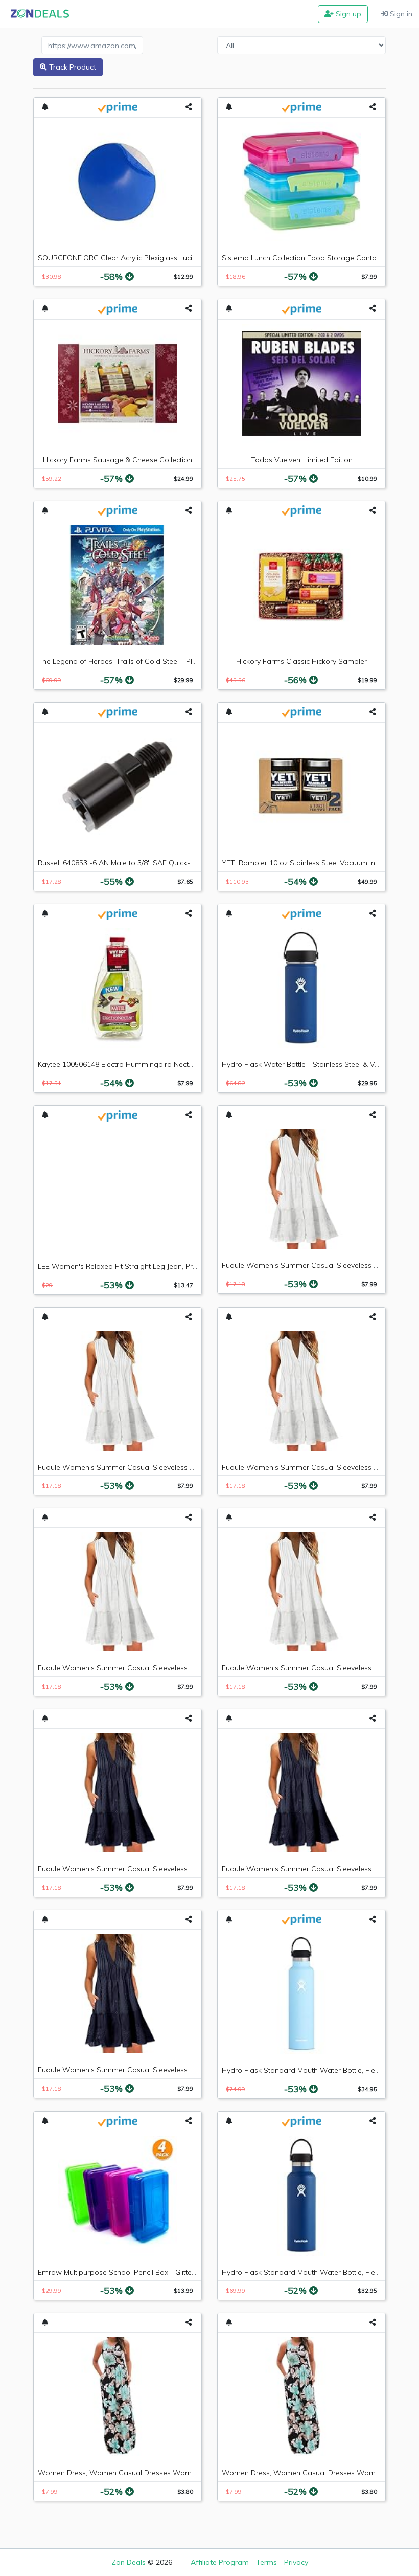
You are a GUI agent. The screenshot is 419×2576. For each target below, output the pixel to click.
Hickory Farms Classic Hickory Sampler (301, 661)
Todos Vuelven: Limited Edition (302, 460)
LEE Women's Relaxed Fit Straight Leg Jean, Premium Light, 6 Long (149, 1266)
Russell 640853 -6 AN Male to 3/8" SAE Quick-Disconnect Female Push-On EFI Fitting (178, 863)
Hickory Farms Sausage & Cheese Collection (118, 460)
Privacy (296, 2562)
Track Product (72, 67)
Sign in (400, 14)
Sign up (347, 14)
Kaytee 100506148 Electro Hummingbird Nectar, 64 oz (128, 1064)
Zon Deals (129, 2562)
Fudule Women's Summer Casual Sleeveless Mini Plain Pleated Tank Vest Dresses (175, 1467)
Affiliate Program (220, 2562)
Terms (266, 2562)
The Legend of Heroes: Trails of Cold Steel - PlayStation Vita (138, 661)
